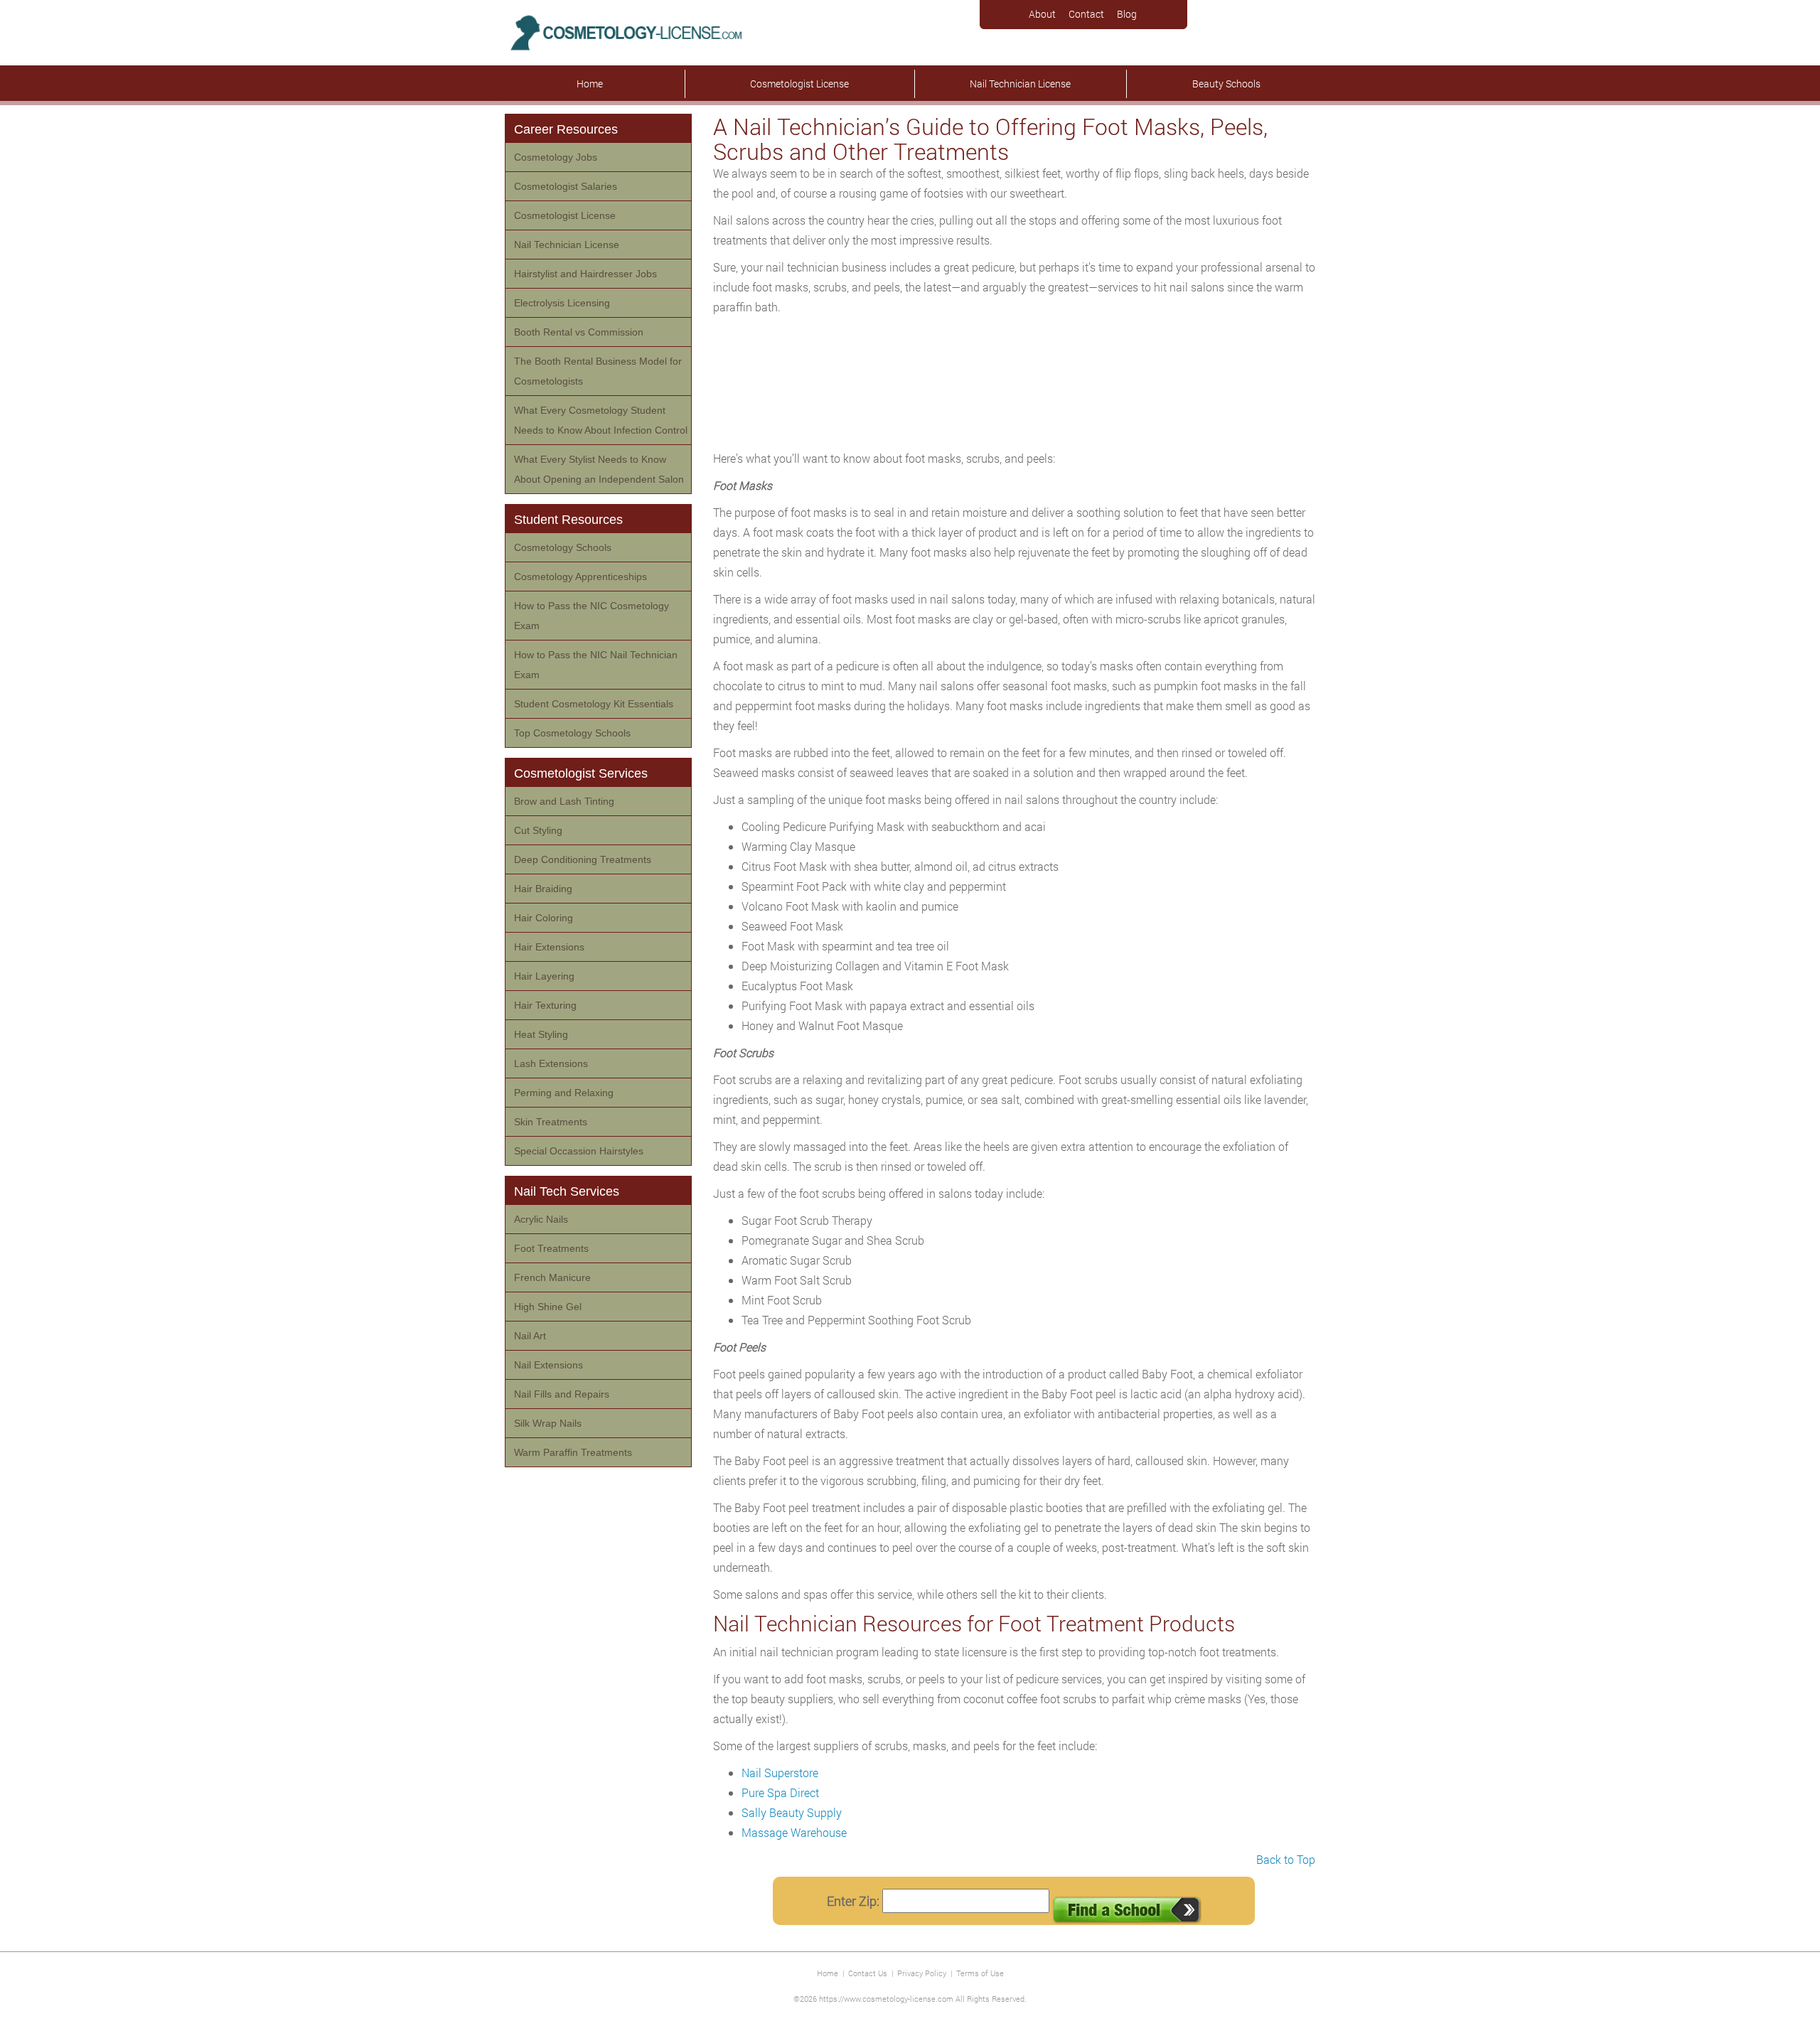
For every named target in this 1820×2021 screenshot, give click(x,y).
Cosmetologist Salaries (566, 186)
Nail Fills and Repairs (562, 1394)
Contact (1086, 14)
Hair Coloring (544, 918)
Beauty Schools (1226, 84)
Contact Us (868, 1973)
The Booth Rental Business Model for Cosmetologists (598, 371)
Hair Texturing (545, 1005)
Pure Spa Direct (780, 1792)
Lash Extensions (551, 1063)
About (1042, 14)
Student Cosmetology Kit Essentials (594, 704)
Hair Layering (544, 976)
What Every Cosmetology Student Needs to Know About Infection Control (601, 420)
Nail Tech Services (567, 1191)
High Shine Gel (548, 1307)
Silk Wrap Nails (548, 1423)
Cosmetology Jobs (556, 157)
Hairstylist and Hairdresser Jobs (585, 274)
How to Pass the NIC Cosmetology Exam (591, 616)
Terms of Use (980, 1973)
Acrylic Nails (541, 1219)
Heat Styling (541, 1034)
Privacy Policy (922, 1973)
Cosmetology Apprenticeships (580, 577)
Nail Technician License (1020, 84)
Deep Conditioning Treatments (583, 859)
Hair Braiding (543, 889)
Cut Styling (538, 830)
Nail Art (530, 1336)
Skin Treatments (551, 1122)
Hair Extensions (549, 947)
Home (590, 84)
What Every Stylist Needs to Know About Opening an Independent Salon (599, 469)
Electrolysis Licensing (562, 303)
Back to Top (1286, 1859)
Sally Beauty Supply (792, 1812)
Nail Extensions (548, 1365)
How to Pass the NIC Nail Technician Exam (596, 665)
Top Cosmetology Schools (572, 733)
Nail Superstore (780, 1773)
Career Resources (566, 129)
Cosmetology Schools (563, 547)
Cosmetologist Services (581, 773)
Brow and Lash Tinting (564, 801)
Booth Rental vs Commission (579, 332)
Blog (1127, 14)
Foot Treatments (551, 1248)
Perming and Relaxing (564, 1093)
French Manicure (552, 1277)
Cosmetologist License (799, 84)
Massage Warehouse (794, 1832)
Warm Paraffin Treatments (573, 1452)
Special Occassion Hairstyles (579, 1151)
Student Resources (568, 520)
